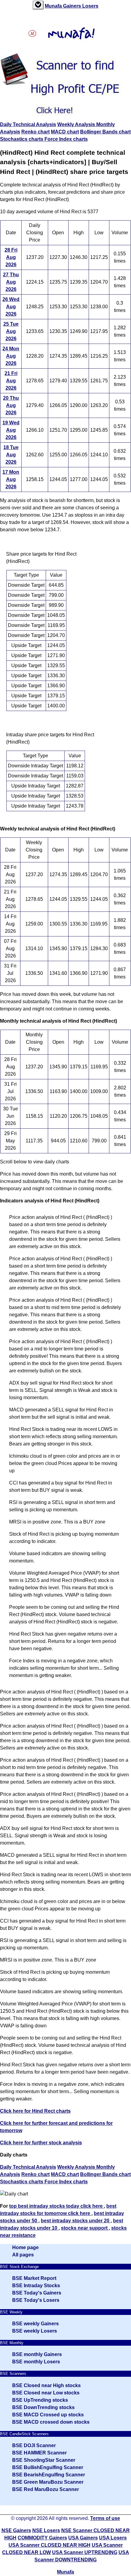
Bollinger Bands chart (105, 132)
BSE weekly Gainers (35, 2324)
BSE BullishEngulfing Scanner (48, 2467)
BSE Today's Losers (36, 2300)
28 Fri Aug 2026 (11, 257)
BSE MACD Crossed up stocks (48, 2415)
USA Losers (113, 2538)
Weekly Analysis (77, 124)
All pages (23, 2255)
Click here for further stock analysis (41, 2143)
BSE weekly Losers (35, 2331)
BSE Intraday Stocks (36, 2286)
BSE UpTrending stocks (40, 2400)
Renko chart (35, 132)
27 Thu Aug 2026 (11, 282)
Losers (90, 6)
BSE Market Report (34, 2278)
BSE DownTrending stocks (43, 2407)
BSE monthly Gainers (37, 2354)
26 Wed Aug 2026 (11, 307)
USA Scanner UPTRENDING (85, 2552)
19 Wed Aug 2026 (11, 430)
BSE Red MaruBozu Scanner (46, 2489)
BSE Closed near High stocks (46, 2385)
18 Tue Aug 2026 (11, 455)
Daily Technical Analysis (28, 124)
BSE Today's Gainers (37, 2293)
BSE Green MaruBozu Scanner (48, 2482)
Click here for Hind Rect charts (35, 2111)
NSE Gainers (16, 2530)
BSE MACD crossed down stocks (51, 2422)
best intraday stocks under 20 (76, 2221)
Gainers (73, 6)
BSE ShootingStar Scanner (44, 2460)
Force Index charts (66, 139)
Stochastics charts (22, 139)
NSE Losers (46, 2530)
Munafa (54, 6)
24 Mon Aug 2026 (11, 356)
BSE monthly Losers (36, 2362)
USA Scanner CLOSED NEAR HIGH (50, 2545)
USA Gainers (83, 2538)
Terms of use (105, 2518)
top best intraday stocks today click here (57, 2206)
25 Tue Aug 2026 (11, 331)
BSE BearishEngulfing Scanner (49, 2475)
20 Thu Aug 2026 (11, 405)
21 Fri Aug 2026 (11, 381)
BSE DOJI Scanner (34, 2445)
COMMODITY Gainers (42, 2538)
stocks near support (85, 2228)
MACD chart (65, 132)
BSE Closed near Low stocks (46, 2393)
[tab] (38, 5)
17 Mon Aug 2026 (11, 479)
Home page (25, 2247)
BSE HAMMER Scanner (39, 2453)
